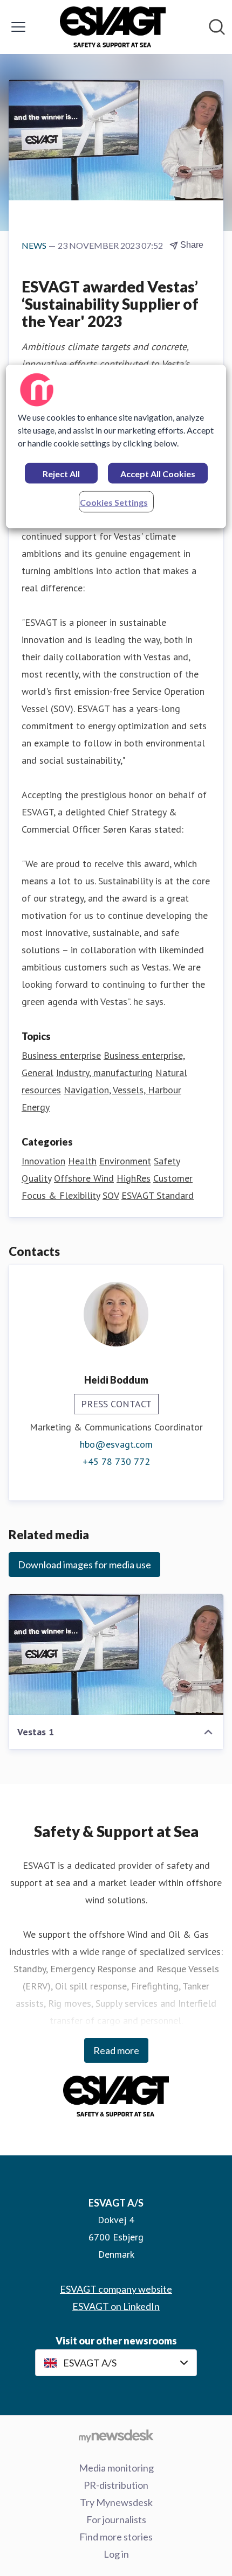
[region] (116, 447)
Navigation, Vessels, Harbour (122, 1090)
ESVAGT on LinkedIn (116, 2306)
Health (82, 1161)
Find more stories (116, 2537)
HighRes (134, 1178)
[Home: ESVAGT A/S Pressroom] (113, 27)
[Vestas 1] (116, 1654)
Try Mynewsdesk (116, 2502)
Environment (125, 1161)
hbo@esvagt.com (116, 1444)
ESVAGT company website (116, 2289)
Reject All (61, 474)
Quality (36, 1178)
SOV (111, 1195)
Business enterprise (61, 1055)
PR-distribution (116, 2485)
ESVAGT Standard (158, 1195)
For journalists (116, 2519)
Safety (167, 1161)
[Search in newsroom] (217, 27)
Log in (116, 2554)
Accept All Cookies (158, 474)
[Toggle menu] (18, 27)
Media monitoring (116, 2468)
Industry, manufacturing (104, 1073)
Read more (116, 2050)
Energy (36, 1107)
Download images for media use (84, 1565)
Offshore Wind (84, 1178)
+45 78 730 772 (116, 1461)
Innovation (43, 1161)
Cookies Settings (114, 502)
